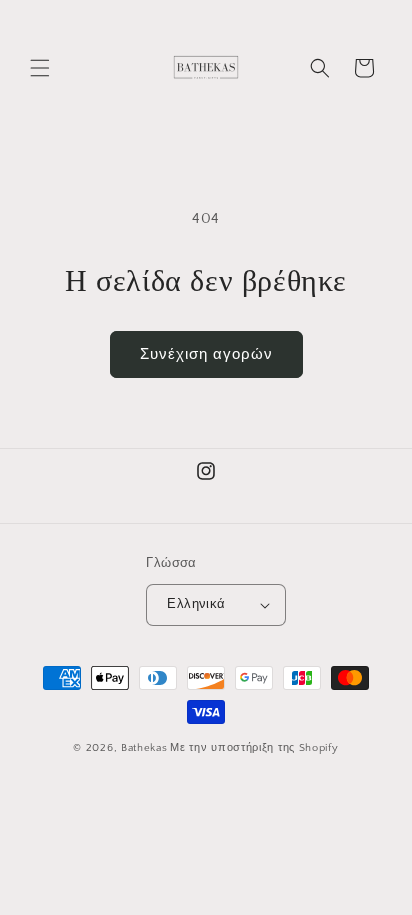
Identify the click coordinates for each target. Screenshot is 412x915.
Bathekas (144, 748)
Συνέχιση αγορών (206, 354)
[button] (40, 68)
